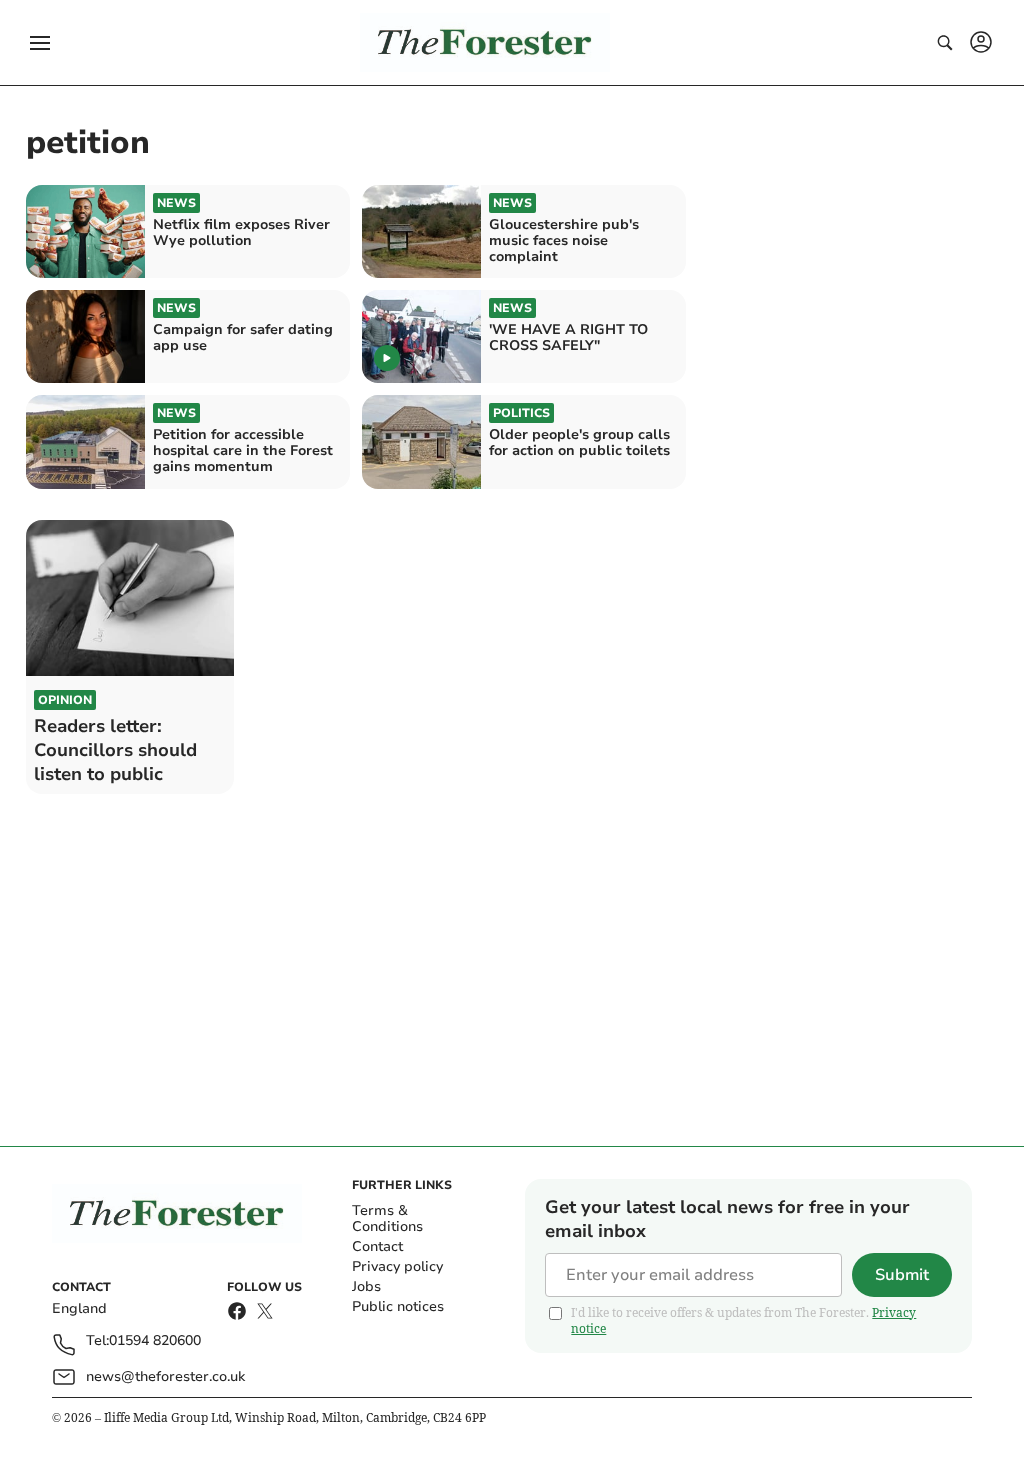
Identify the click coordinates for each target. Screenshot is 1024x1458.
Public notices (398, 1306)
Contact (377, 1246)
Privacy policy (397, 1266)
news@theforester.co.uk (165, 1376)
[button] (40, 43)
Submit (902, 1275)
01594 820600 (155, 1341)
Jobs (366, 1286)
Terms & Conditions (387, 1218)
